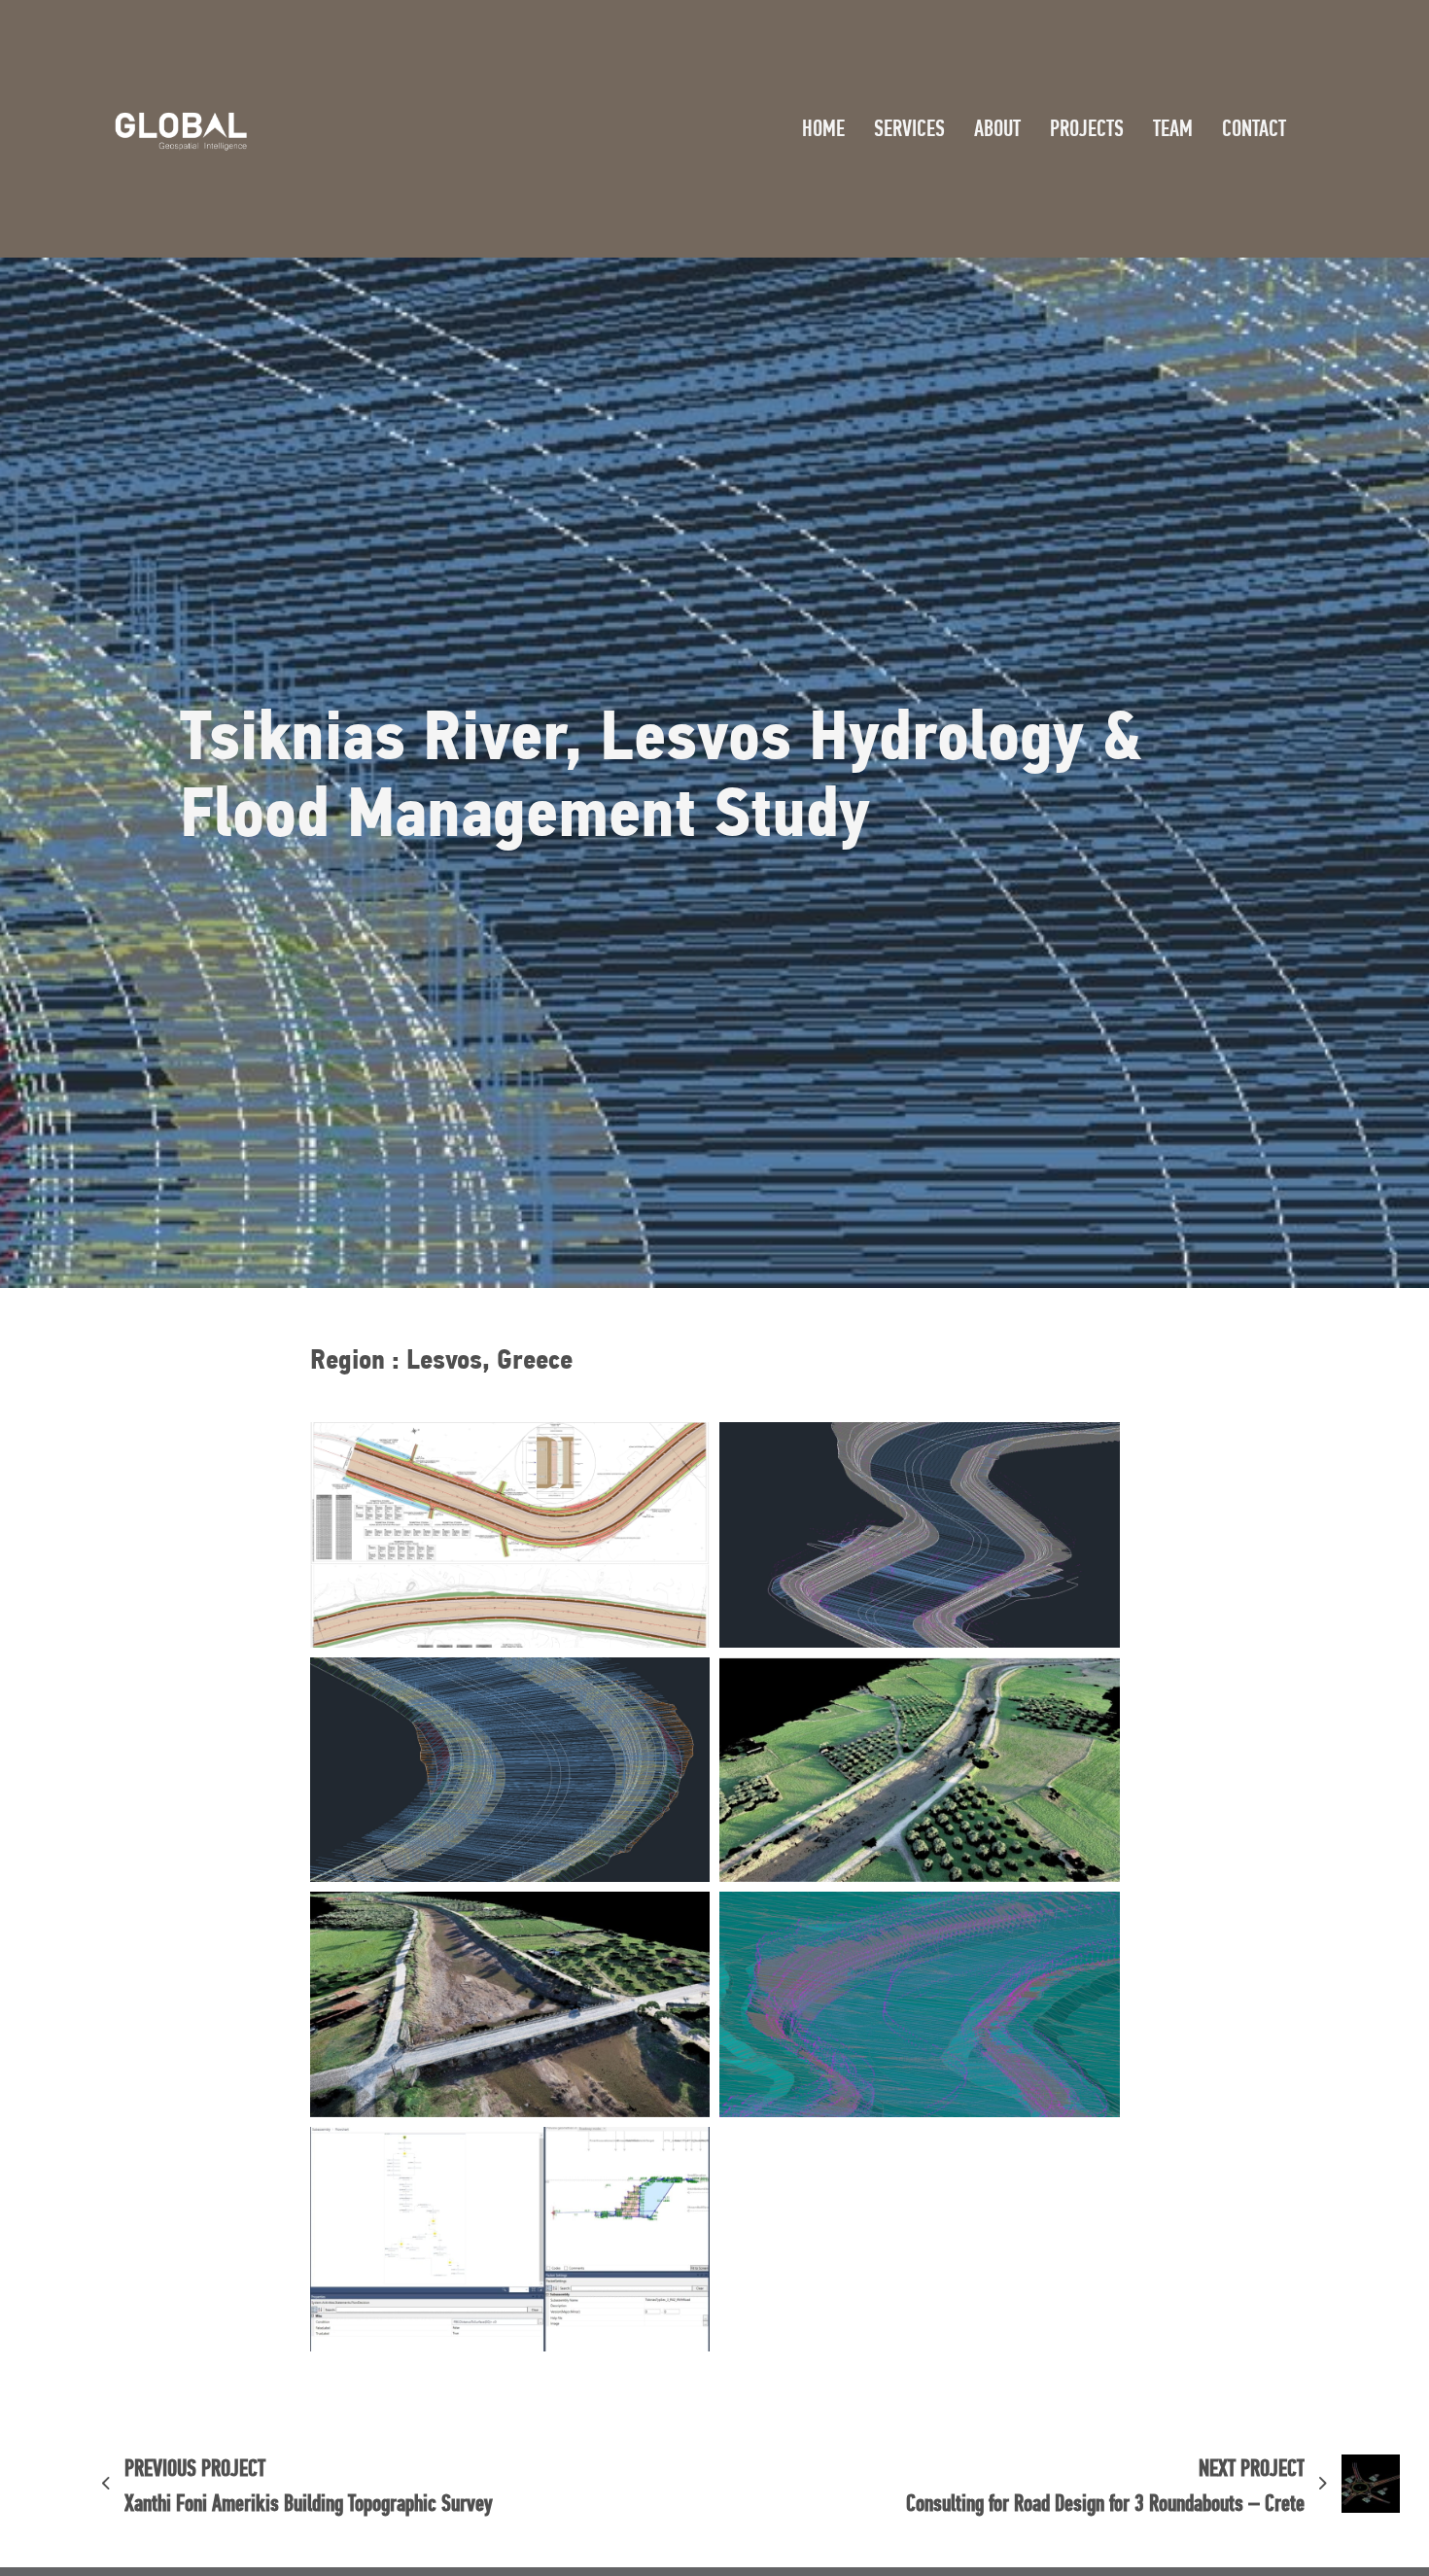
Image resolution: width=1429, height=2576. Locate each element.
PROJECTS (1087, 128)
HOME (823, 128)
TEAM (1173, 128)
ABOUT (997, 128)
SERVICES (909, 128)
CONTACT (1254, 128)
